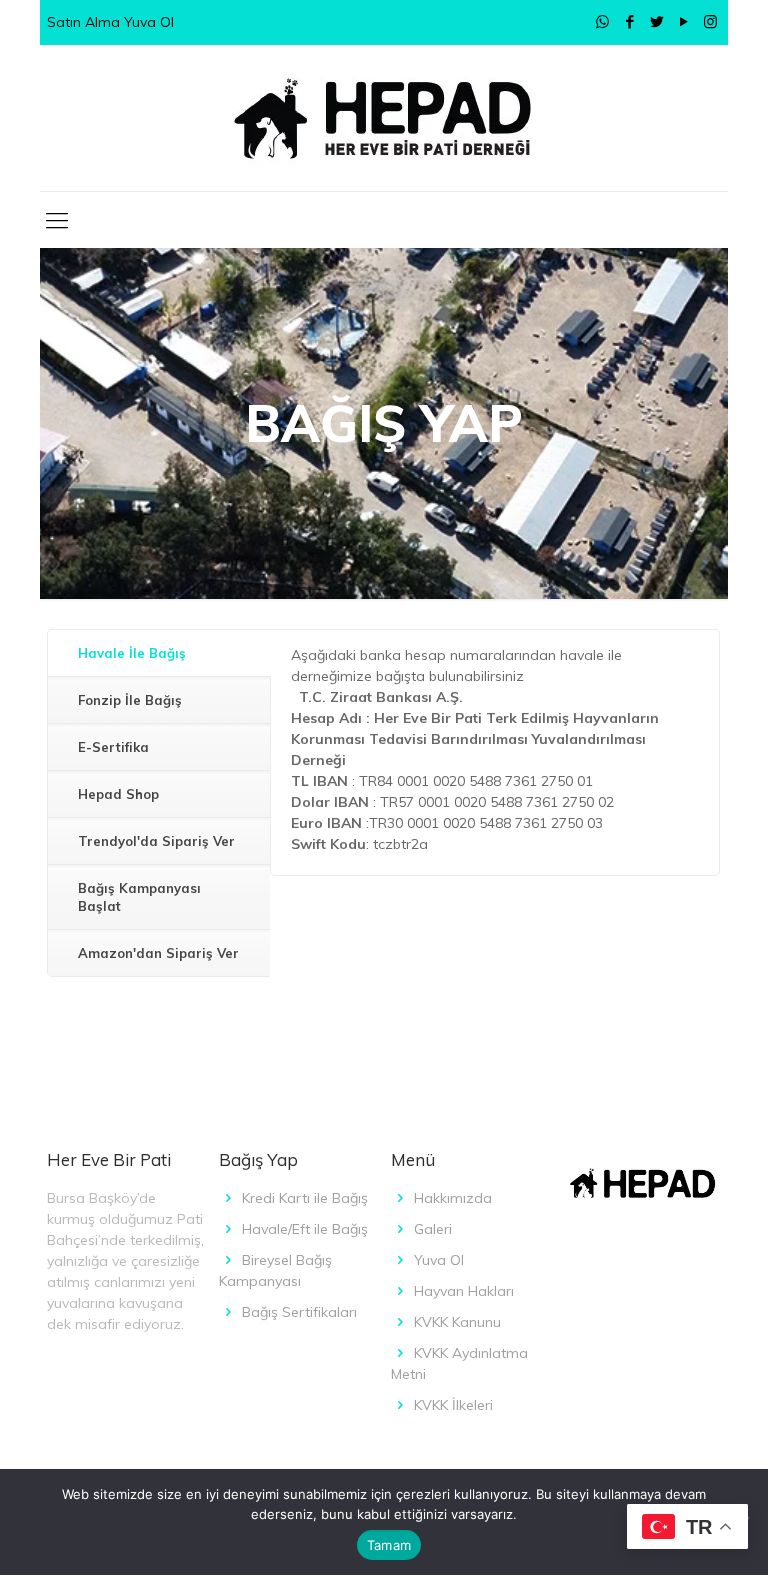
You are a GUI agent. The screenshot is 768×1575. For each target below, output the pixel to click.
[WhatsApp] (602, 21)
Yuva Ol (439, 1260)
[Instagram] (710, 21)
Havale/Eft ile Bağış (305, 1229)
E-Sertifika (113, 747)
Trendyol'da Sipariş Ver (156, 841)
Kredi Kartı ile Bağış (305, 1198)
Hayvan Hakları (464, 1291)
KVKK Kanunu (457, 1322)
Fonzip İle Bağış (130, 700)
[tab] (159, 653)
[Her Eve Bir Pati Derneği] (384, 118)
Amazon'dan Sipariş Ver (158, 953)
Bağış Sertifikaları (299, 1312)
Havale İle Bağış (132, 653)
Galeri (433, 1229)
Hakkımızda (453, 1198)
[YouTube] (683, 21)
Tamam (389, 1545)
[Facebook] (629, 21)
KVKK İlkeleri (453, 1405)
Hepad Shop (118, 794)
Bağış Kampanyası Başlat (139, 897)
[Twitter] (656, 21)
